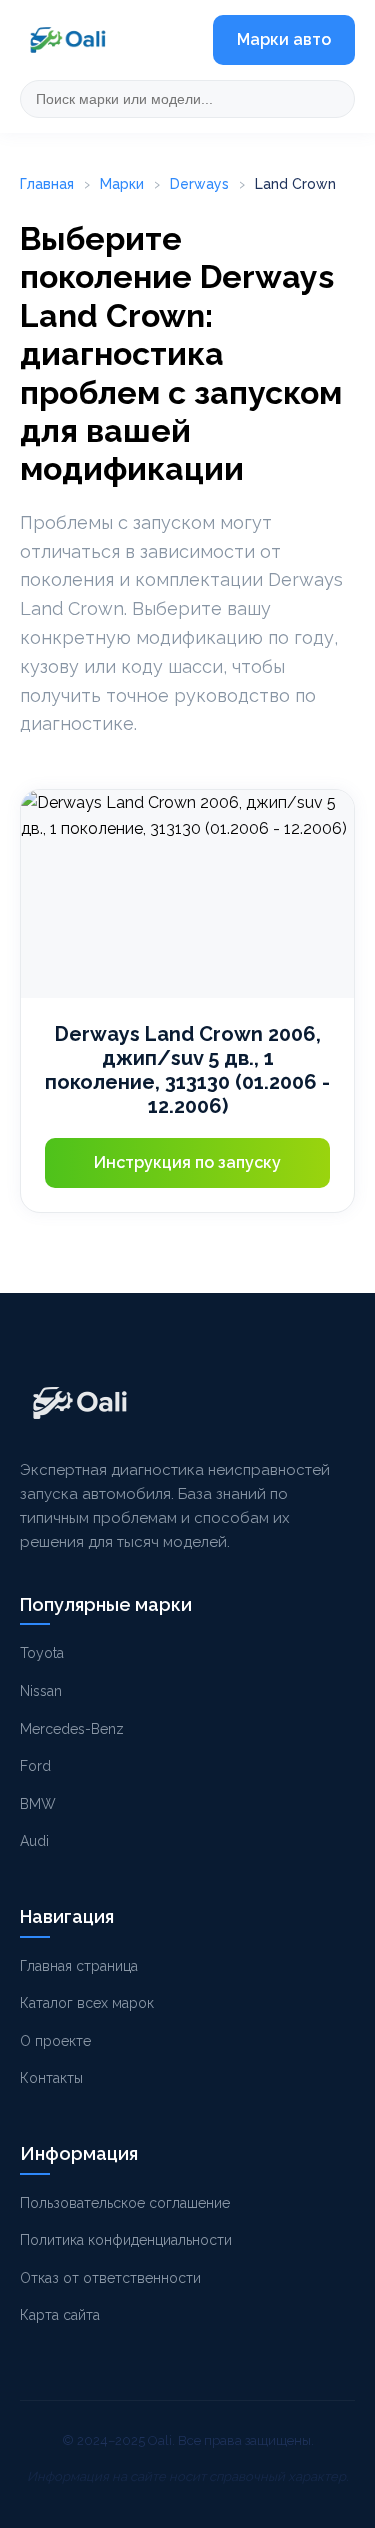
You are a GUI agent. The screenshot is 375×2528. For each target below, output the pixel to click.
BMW (38, 1804)
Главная (47, 184)
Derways (199, 184)
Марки (122, 184)
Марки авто (284, 39)
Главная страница (79, 1966)
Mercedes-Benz (72, 1729)
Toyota (42, 1653)
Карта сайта (60, 2315)
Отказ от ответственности (110, 2278)
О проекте (55, 2041)
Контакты (51, 2078)
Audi (34, 1841)
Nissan (41, 1691)
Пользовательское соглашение (125, 2203)
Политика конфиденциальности (126, 2240)
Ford (35, 1766)
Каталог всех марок (87, 2003)
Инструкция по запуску (187, 1162)
